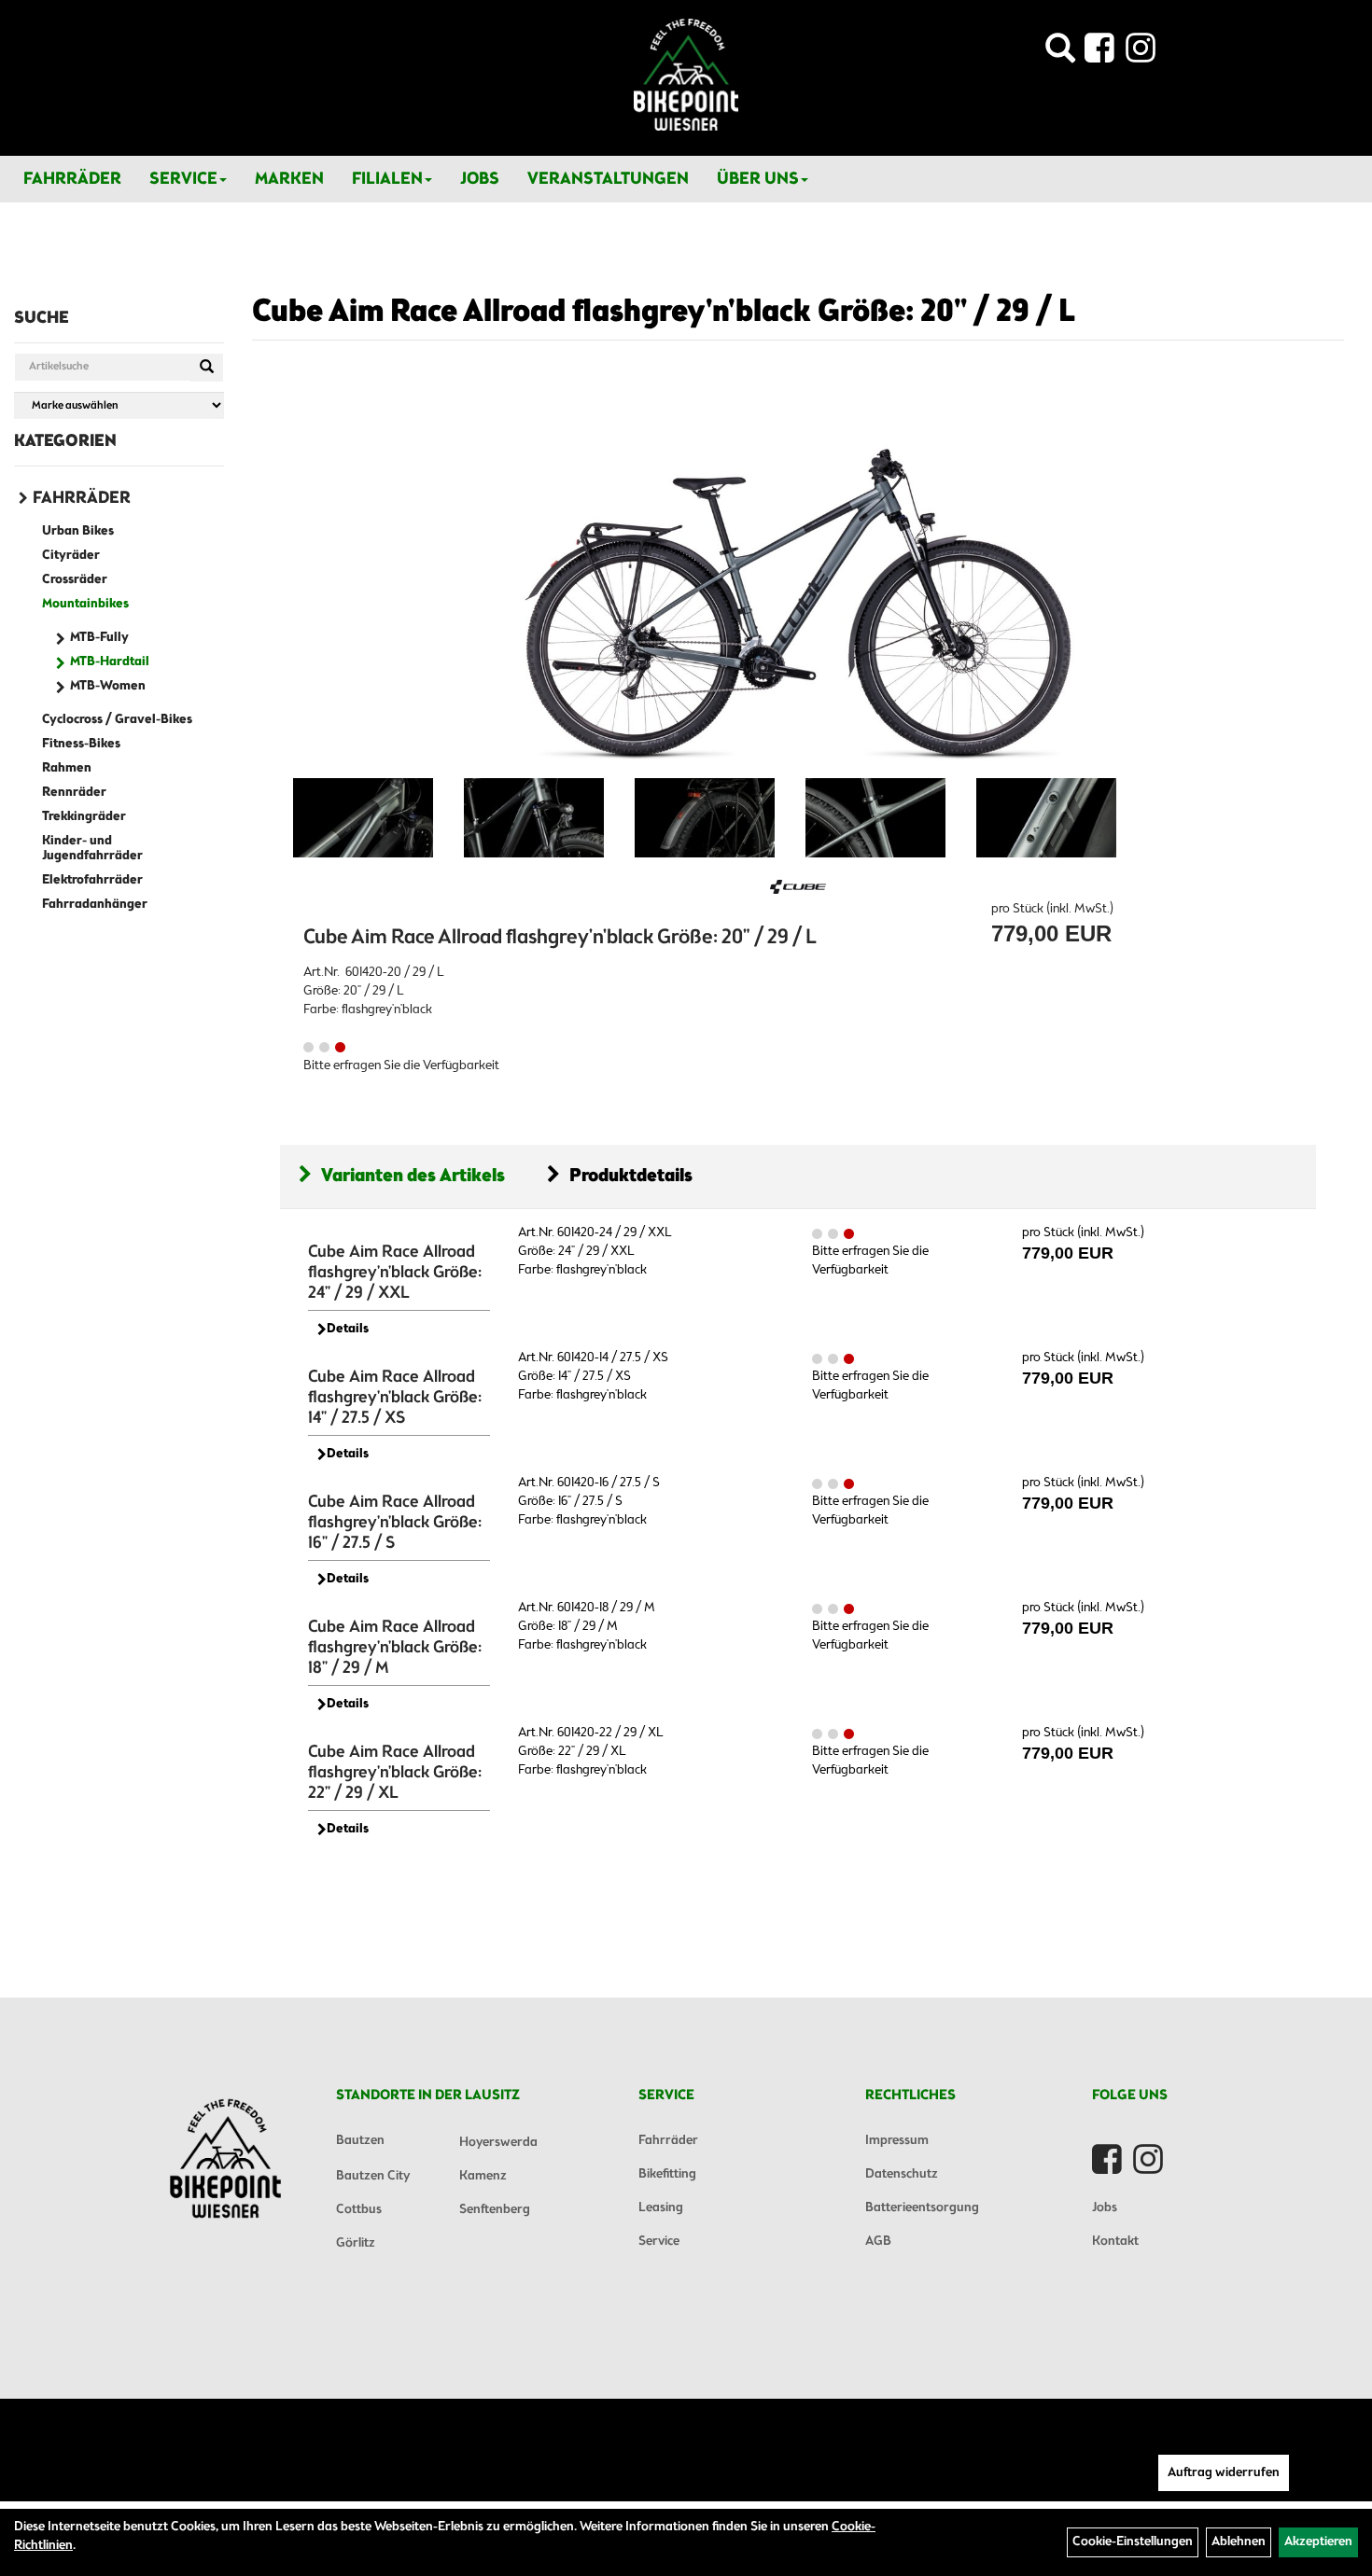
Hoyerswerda (498, 2143)
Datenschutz (902, 2174)
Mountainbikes (85, 604)
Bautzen (360, 2141)
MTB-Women (108, 686)
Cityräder (71, 556)
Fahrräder (72, 179)
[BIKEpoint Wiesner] (686, 75)
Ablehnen (1239, 2542)
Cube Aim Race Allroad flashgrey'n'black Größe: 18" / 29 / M (395, 1648)
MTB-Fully (99, 638)
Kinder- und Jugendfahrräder (92, 849)
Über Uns (758, 179)
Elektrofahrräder (92, 880)
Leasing (661, 2208)
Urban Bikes (78, 531)
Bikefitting (667, 2174)
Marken (289, 179)
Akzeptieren (1318, 2542)
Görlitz (356, 2243)
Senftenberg (495, 2210)
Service (183, 179)
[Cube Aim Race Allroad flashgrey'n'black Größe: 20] (363, 818)
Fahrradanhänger (95, 905)
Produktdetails (631, 1176)
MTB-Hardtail (110, 662)
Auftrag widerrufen (1224, 2473)
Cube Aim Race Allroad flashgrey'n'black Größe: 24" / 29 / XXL (395, 1273)
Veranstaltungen (608, 179)
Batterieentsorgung (922, 2208)
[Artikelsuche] (1060, 54)
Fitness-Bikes (81, 744)
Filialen (387, 179)
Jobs (480, 179)
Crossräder (75, 580)
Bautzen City (373, 2176)
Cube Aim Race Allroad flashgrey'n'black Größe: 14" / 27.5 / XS (395, 1398)
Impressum (897, 2141)
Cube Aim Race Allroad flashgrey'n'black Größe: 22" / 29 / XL (395, 1773)
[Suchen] (207, 368)
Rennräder (74, 793)
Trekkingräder (84, 817)
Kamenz (483, 2176)
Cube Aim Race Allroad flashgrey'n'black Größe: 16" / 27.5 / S (395, 1523)
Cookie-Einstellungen (1133, 2542)
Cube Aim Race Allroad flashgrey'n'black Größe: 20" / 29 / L (664, 313)
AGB (878, 2242)
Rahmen (67, 768)
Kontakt (1115, 2242)
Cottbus (359, 2210)
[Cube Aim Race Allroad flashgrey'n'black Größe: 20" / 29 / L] (798, 578)
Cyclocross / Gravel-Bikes (117, 720)
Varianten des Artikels (413, 1176)
